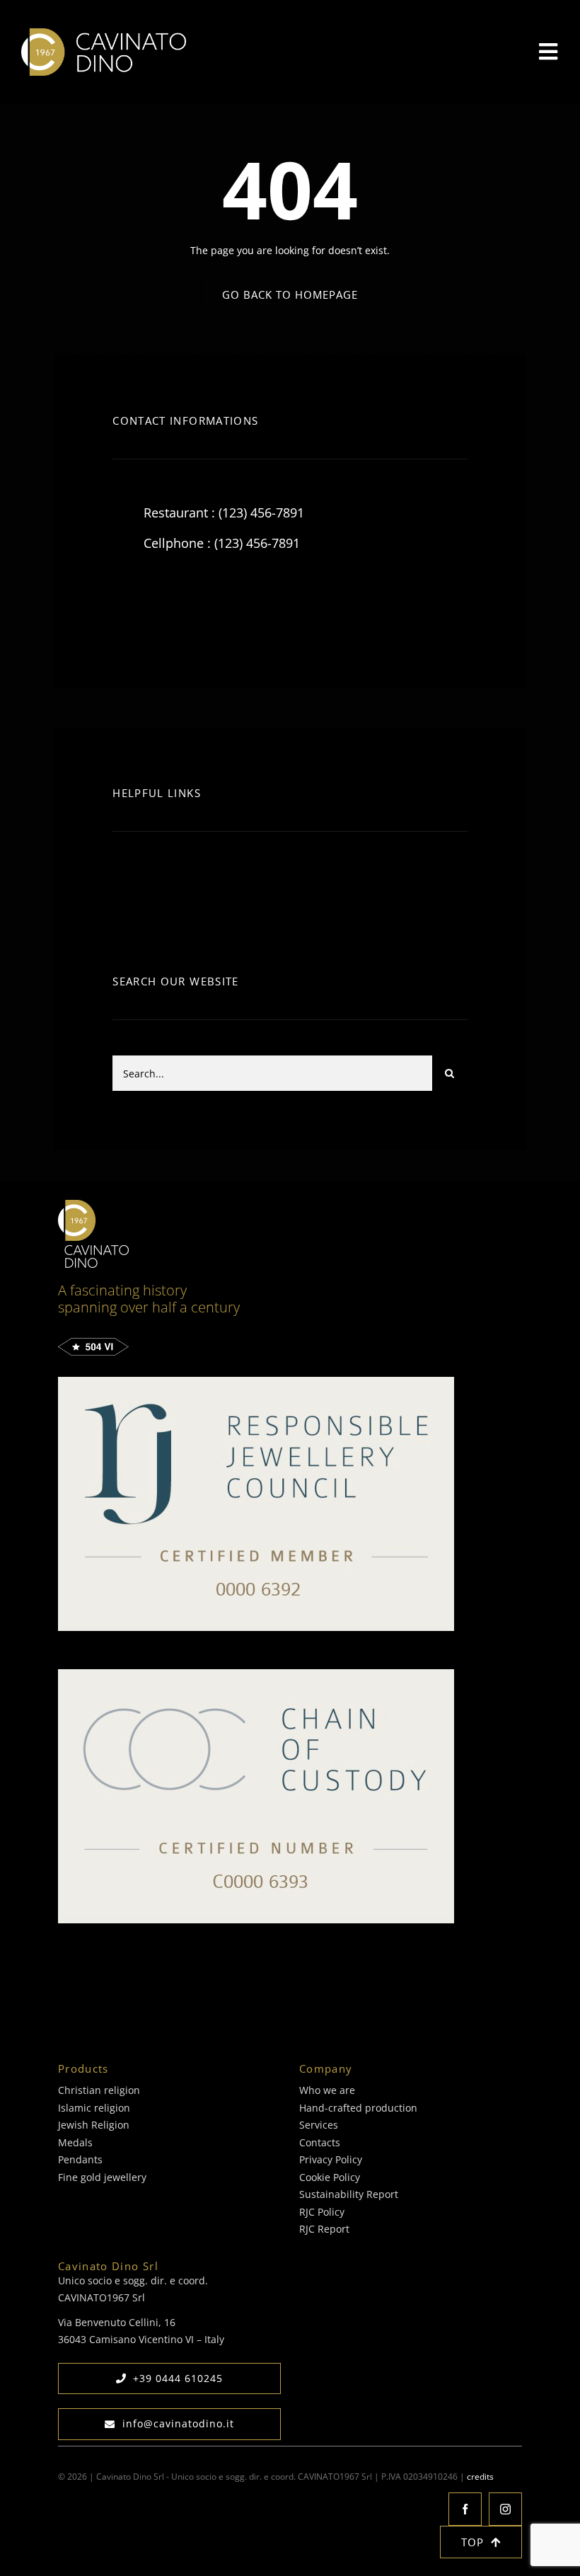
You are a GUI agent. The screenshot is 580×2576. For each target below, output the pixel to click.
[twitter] (167, 603)
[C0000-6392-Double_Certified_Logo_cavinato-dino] (256, 1381)
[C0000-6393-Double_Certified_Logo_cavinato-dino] (256, 1674)
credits (480, 2477)
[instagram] (206, 603)
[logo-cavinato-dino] (104, 33)
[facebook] (128, 603)
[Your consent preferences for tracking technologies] (71, 2563)
